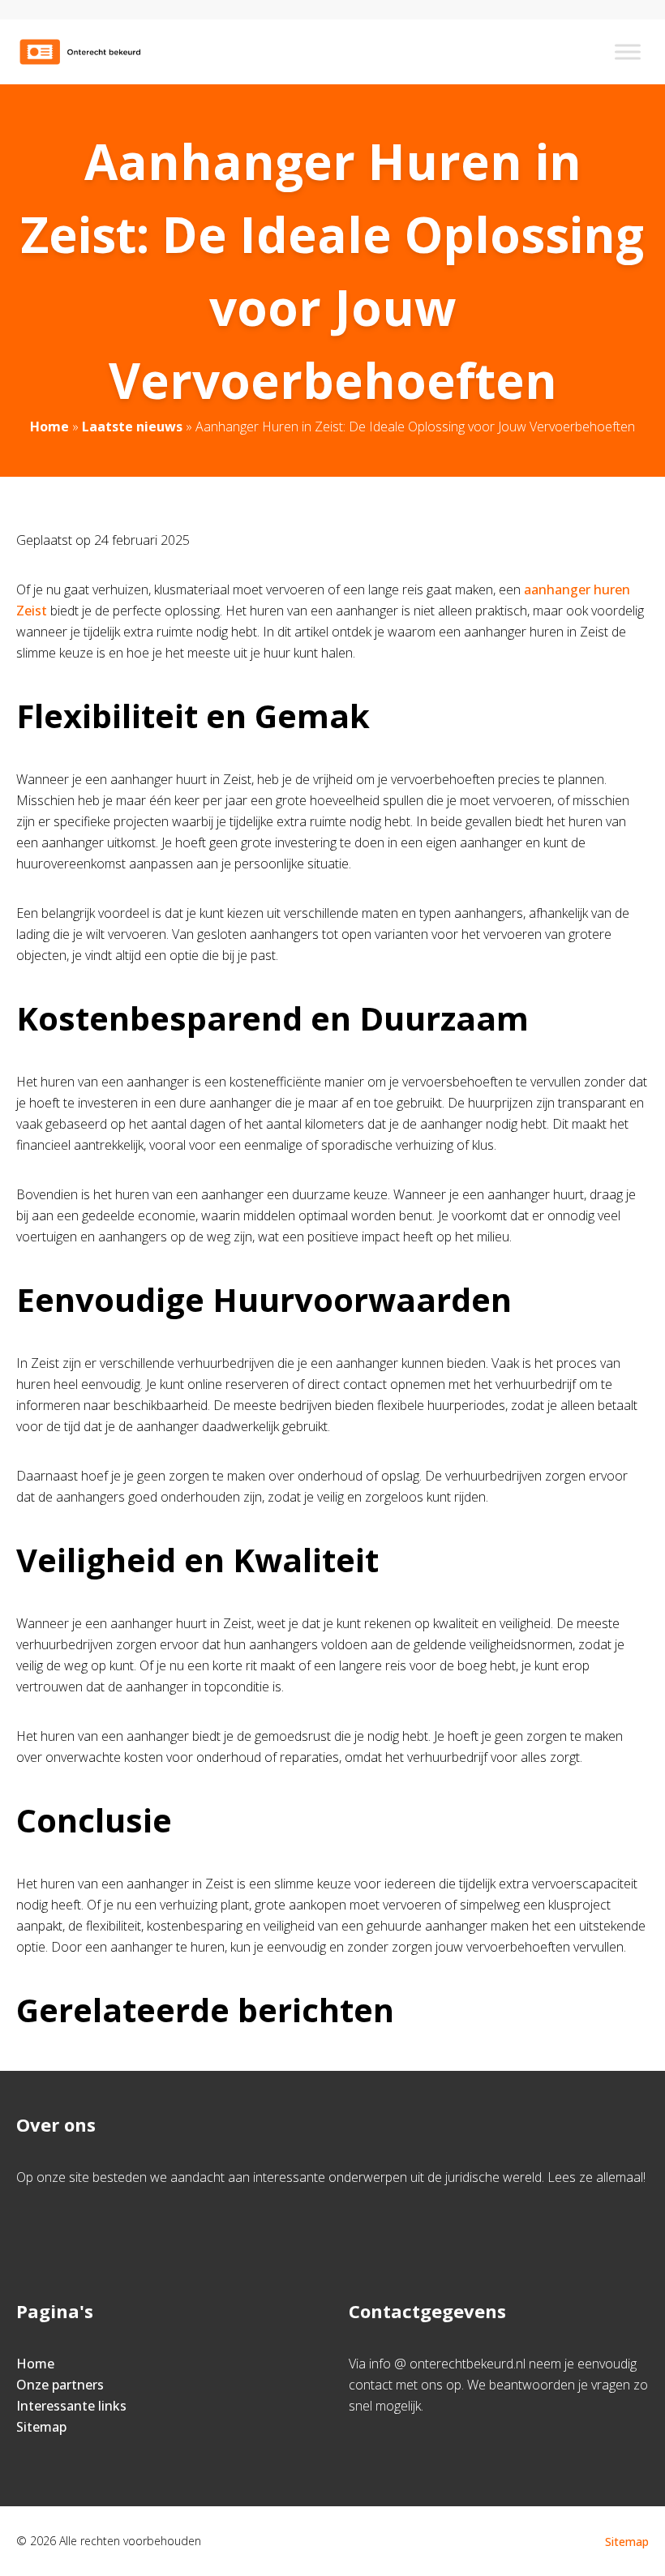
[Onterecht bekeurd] (86, 52)
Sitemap (41, 2427)
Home (49, 426)
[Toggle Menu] (628, 51)
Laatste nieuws (132, 426)
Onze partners (60, 2385)
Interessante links (71, 2406)
